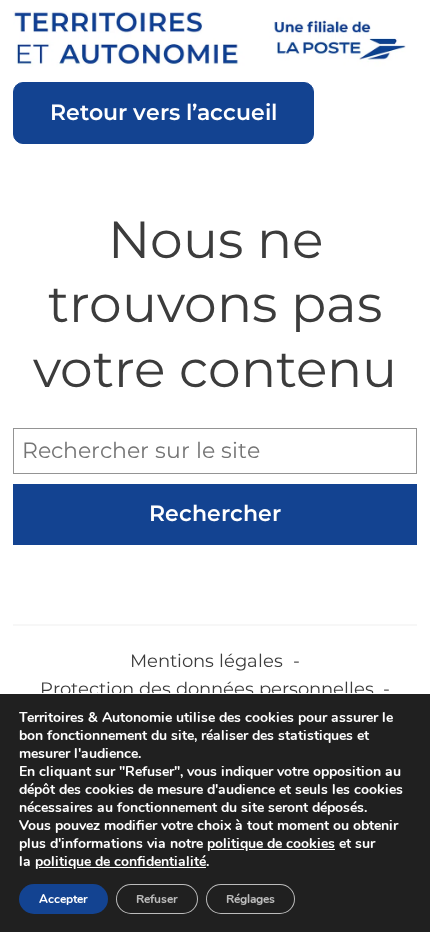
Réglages (250, 899)
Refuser (157, 899)
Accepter (63, 899)
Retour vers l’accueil (163, 112)
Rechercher (215, 513)
